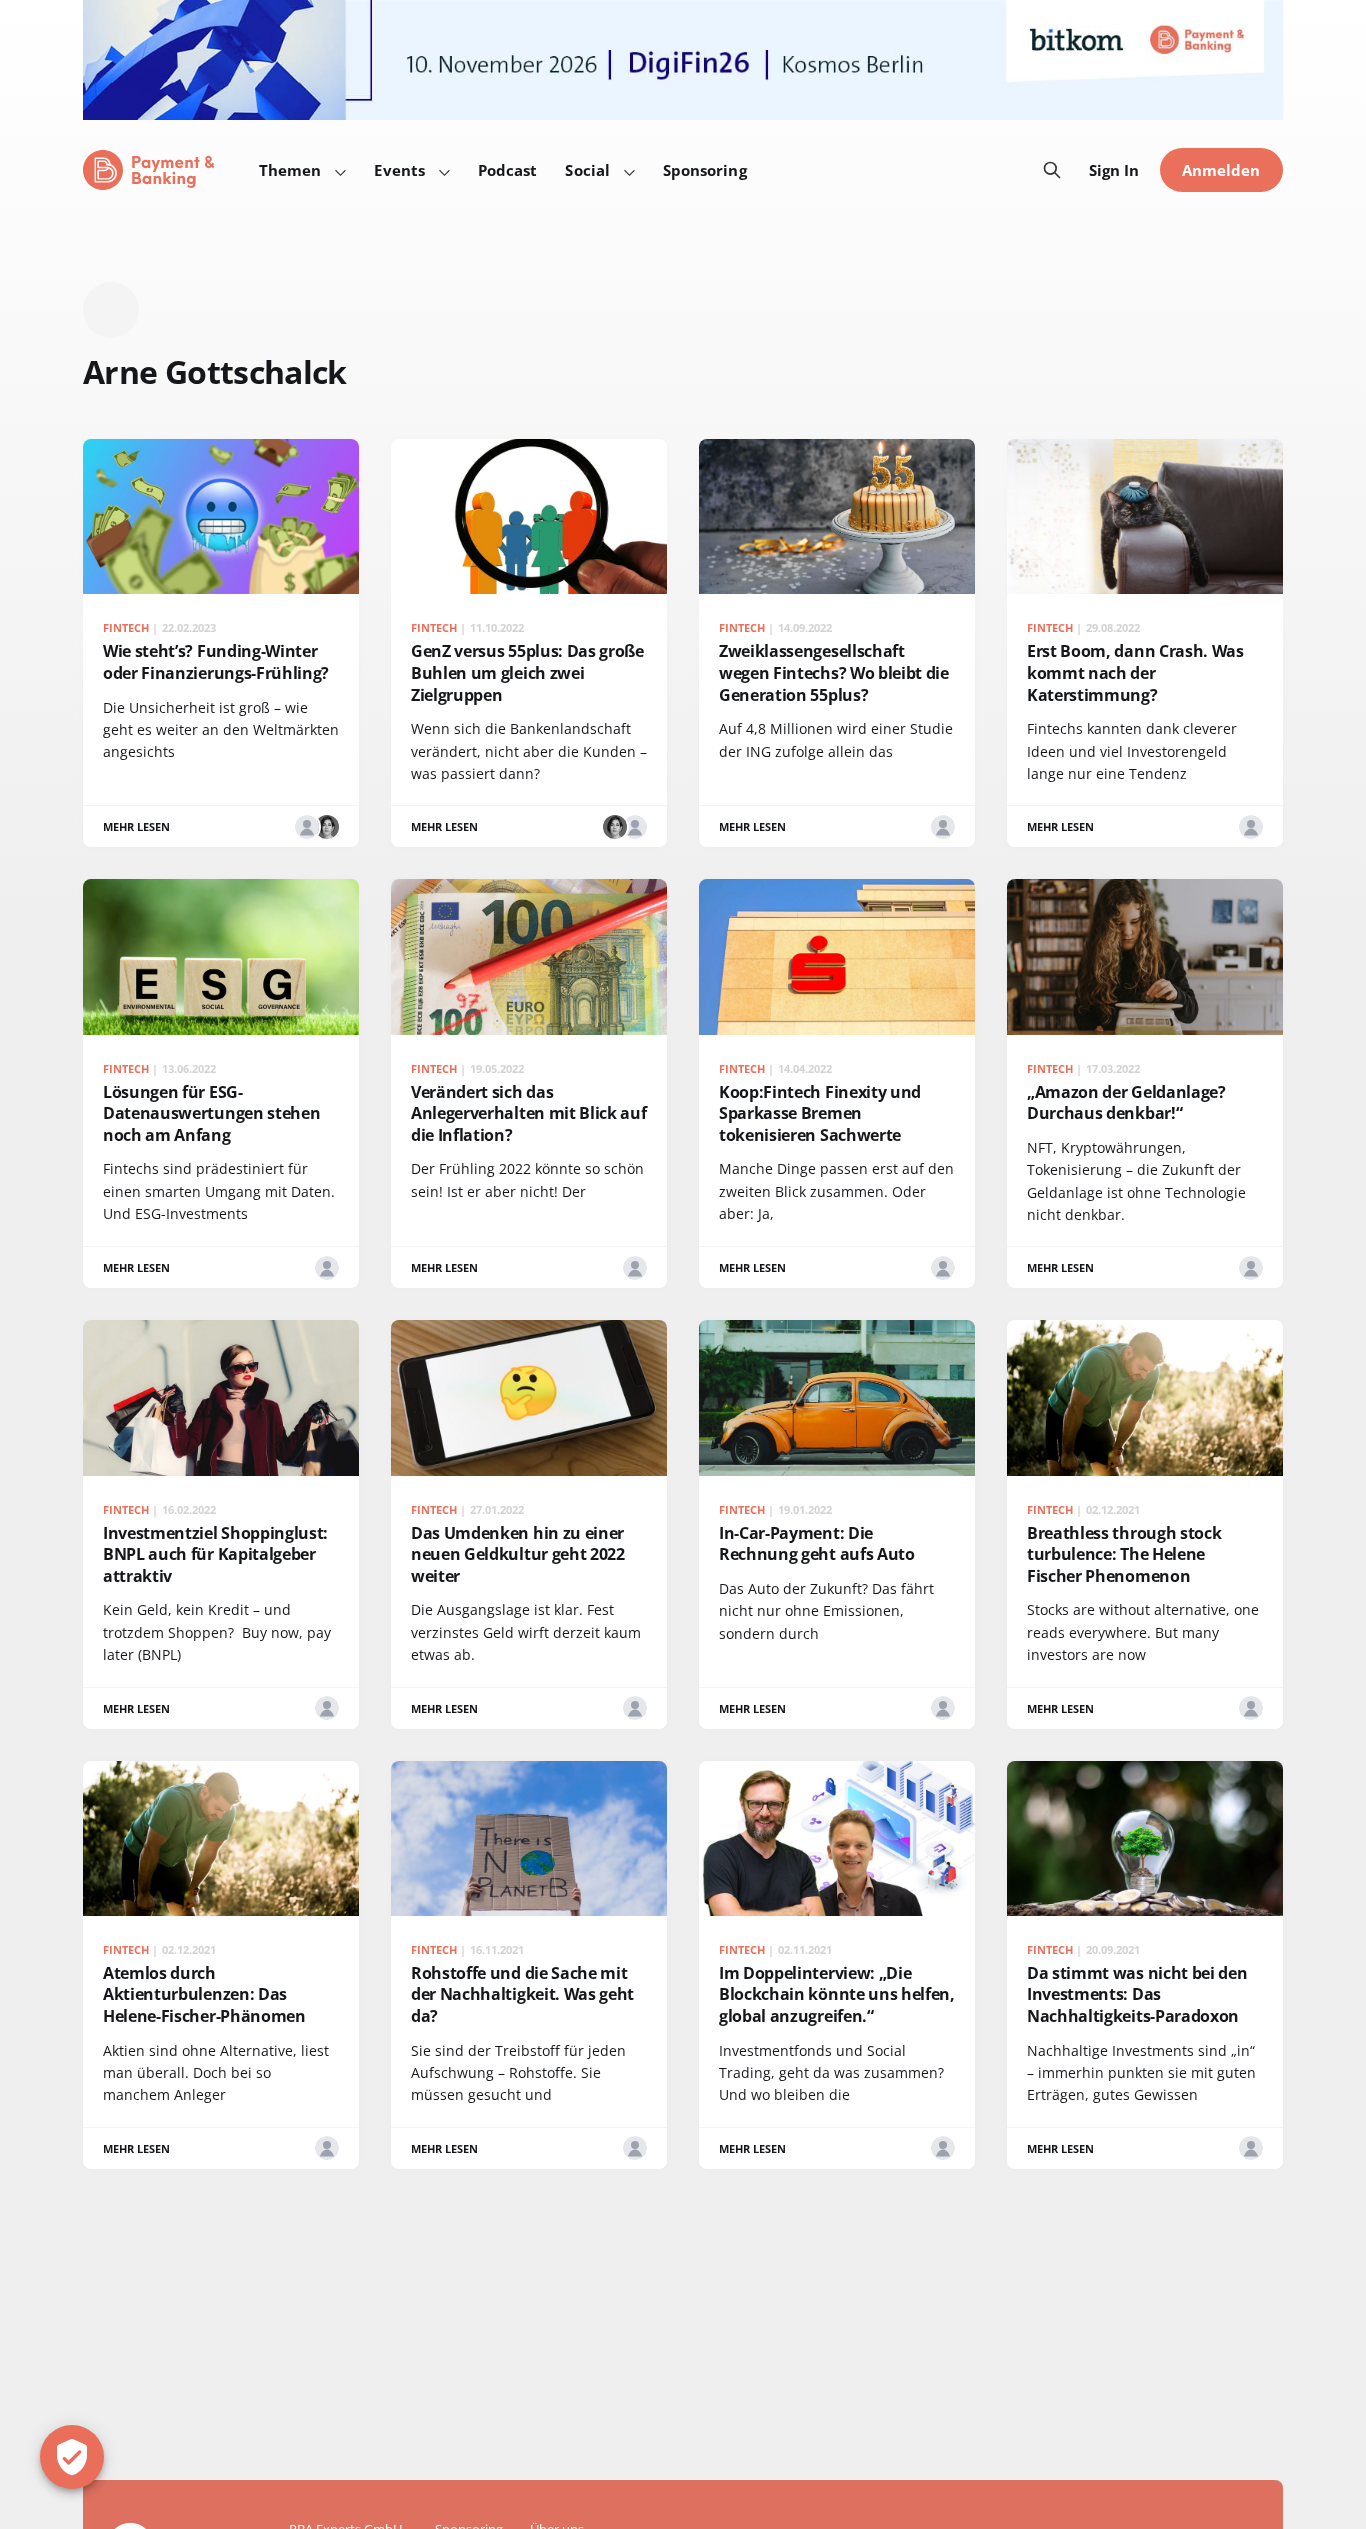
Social (587, 170)
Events (399, 170)
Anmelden (1221, 170)
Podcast (508, 170)
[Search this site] (1052, 170)
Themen (290, 170)
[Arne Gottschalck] (307, 827)
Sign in (1114, 170)
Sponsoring (705, 170)
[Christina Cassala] (327, 827)
